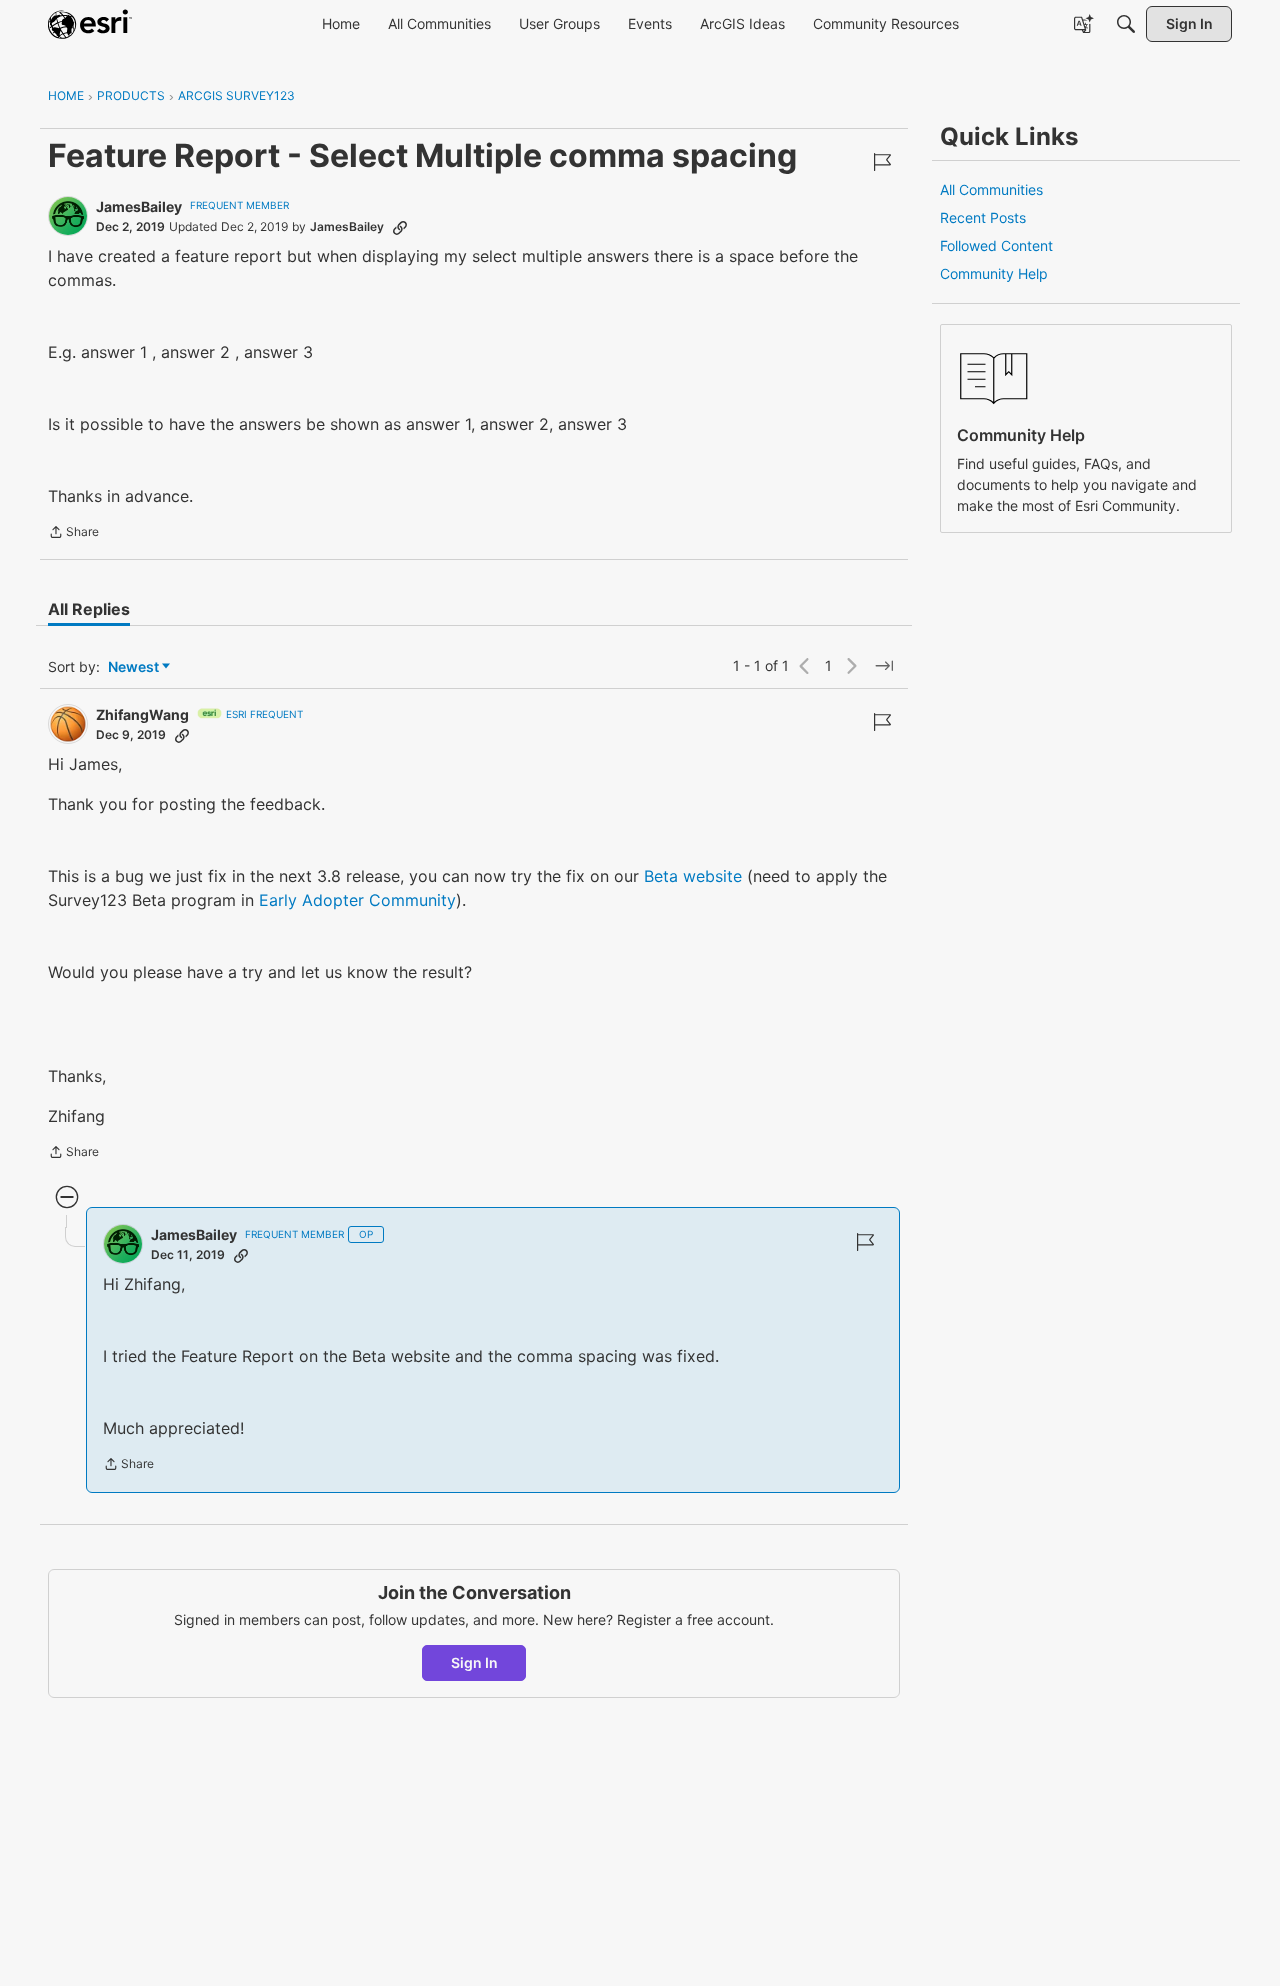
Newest (133, 667)
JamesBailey (139, 206)
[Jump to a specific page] (884, 666)
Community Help (994, 273)
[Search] (1126, 24)
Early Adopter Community (357, 900)
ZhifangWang (142, 714)
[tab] (89, 609)
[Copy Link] (400, 227)
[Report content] (882, 162)
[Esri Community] (90, 24)
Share (73, 534)
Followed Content (996, 245)
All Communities (991, 189)
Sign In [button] (474, 1662)
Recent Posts (983, 217)
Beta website (693, 876)
